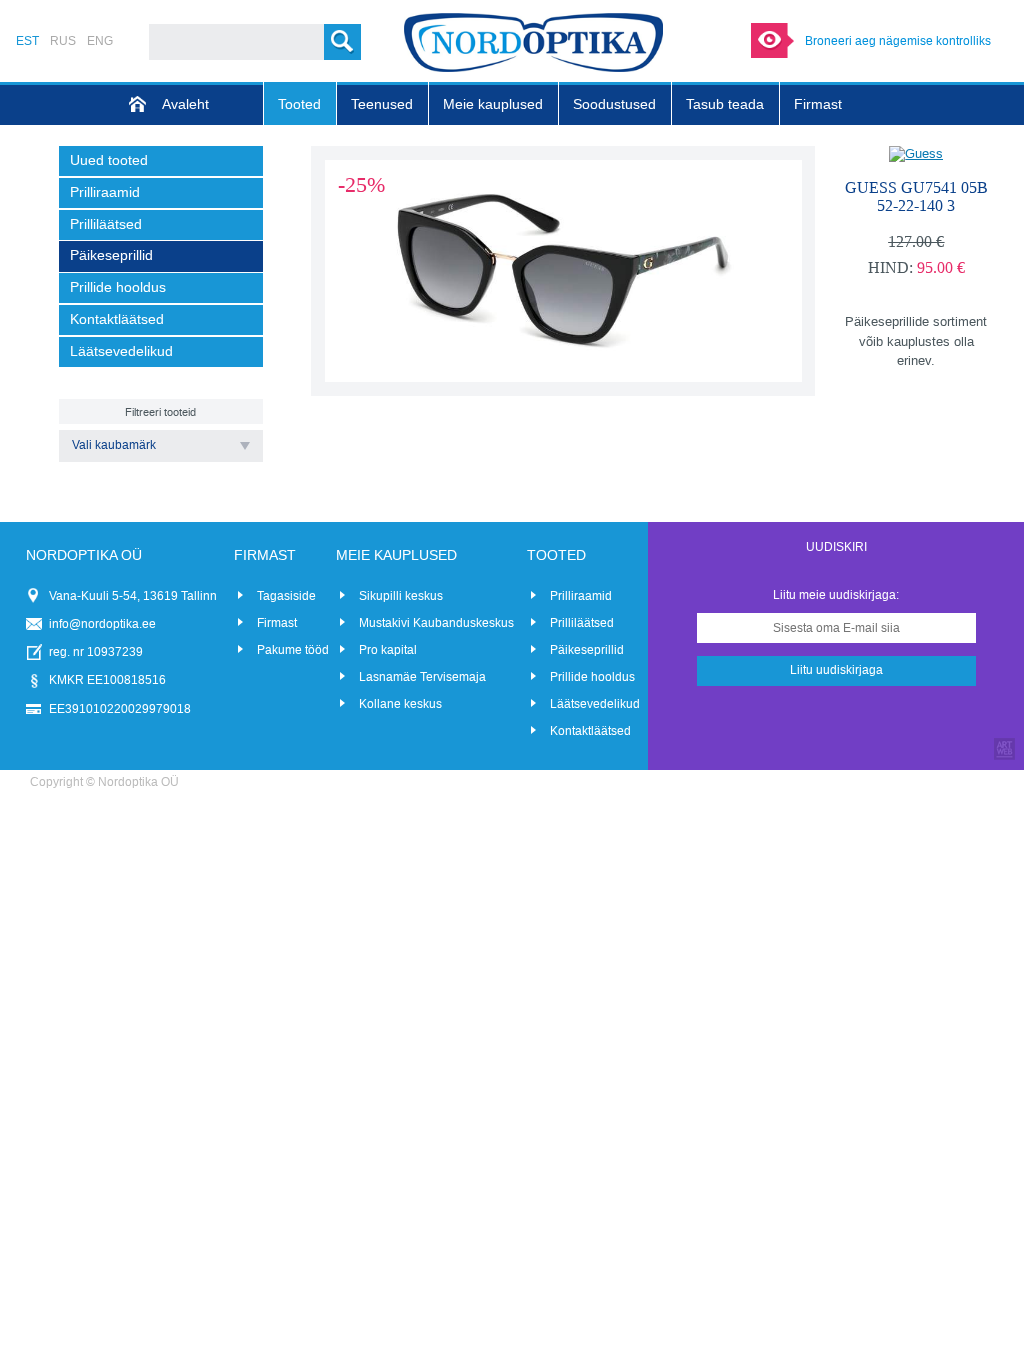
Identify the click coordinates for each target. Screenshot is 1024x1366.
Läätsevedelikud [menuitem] (121, 351)
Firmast (277, 623)
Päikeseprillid (587, 650)
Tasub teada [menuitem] (725, 104)
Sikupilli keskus (401, 596)
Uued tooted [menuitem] (109, 160)
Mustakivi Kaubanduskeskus (436, 623)
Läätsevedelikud (595, 704)
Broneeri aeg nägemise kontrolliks (898, 41)
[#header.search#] (342, 42)
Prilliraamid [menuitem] (105, 192)
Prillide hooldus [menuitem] (118, 287)
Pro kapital (388, 650)
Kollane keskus (400, 704)
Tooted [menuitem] (299, 104)
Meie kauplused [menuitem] (493, 104)
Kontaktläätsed (590, 731)
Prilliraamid (581, 596)
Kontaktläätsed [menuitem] (117, 319)
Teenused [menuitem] (382, 104)
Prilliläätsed (582, 623)
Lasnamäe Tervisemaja (422, 677)
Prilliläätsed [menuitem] (106, 224)
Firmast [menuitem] (818, 104)
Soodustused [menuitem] (614, 104)
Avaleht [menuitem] (185, 104)
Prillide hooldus (592, 677)
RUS (63, 41)
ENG (100, 41)
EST (27, 41)
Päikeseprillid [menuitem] (111, 255)
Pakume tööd (293, 650)
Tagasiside (286, 596)
